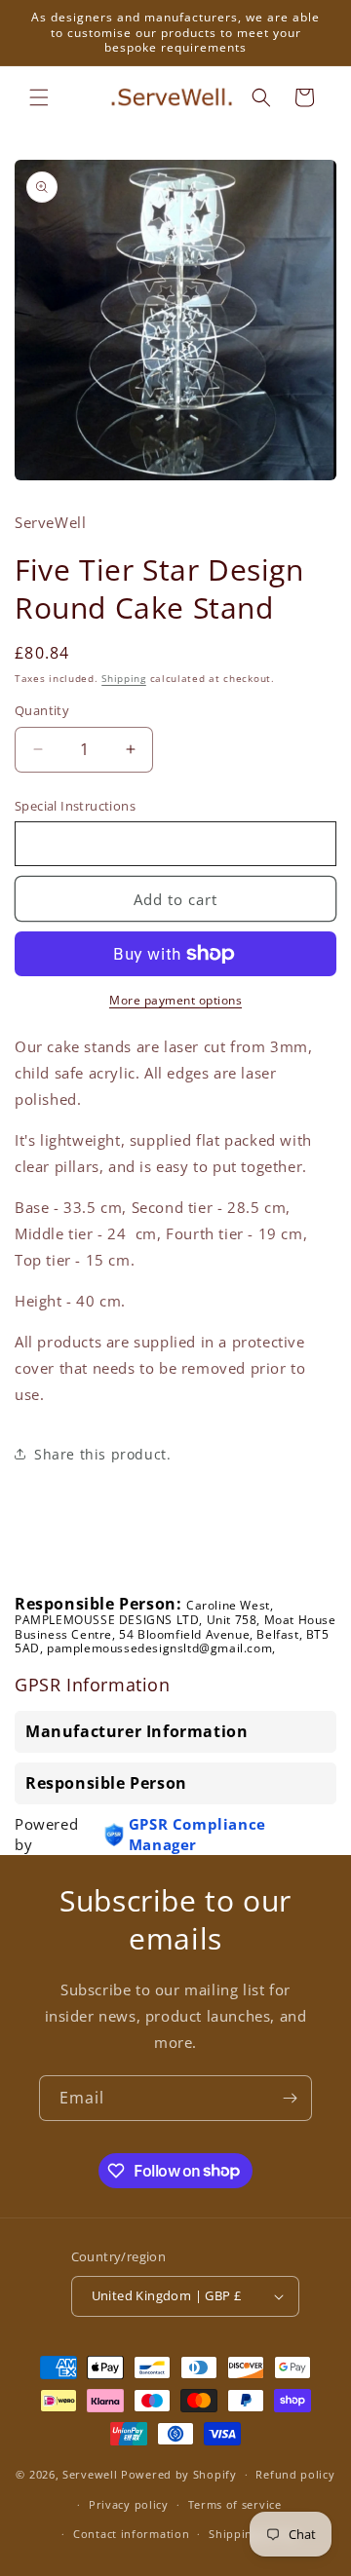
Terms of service (235, 2504)
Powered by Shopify (179, 2474)
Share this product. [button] (102, 1454)
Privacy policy (129, 2504)
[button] (39, 97)
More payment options (175, 1000)
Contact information (131, 2534)
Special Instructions (75, 806)
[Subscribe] (290, 2098)
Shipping (124, 678)
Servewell (90, 2474)
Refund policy (295, 2474)
